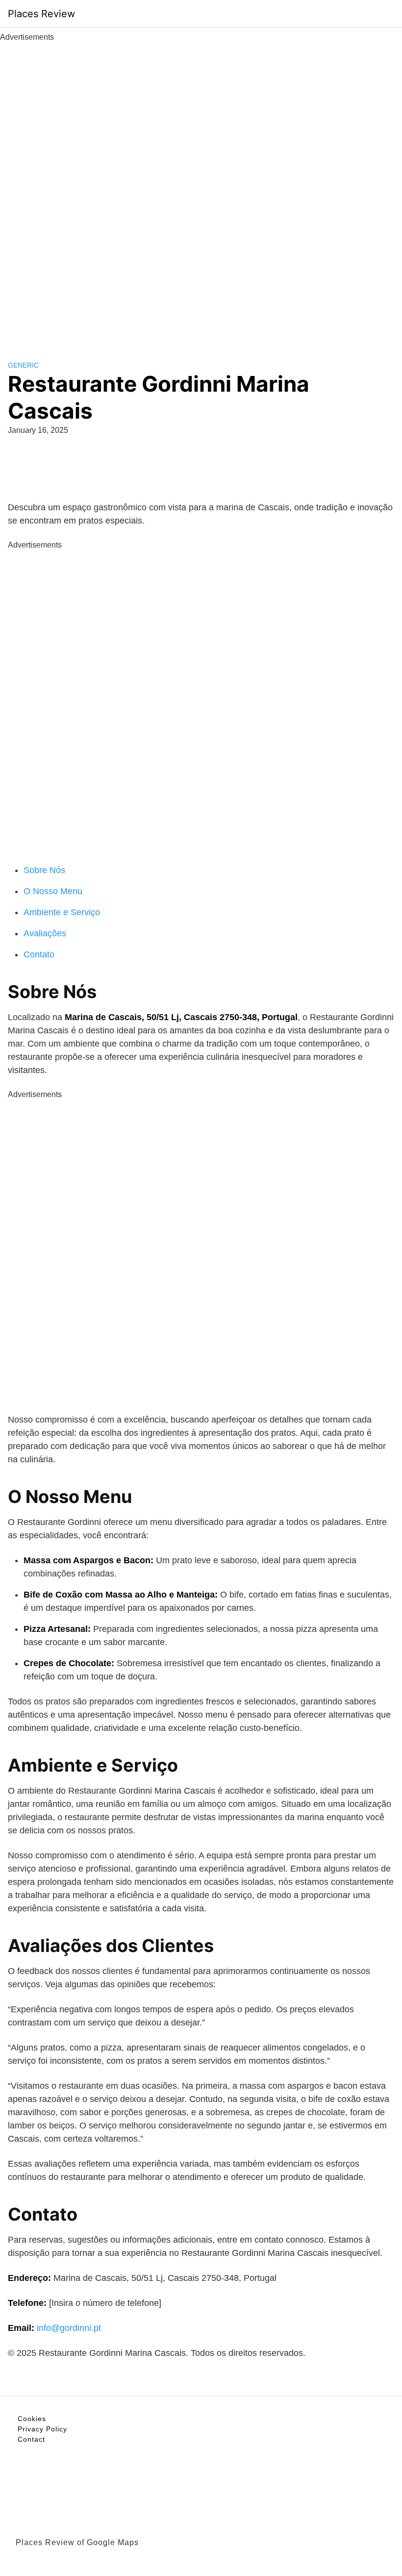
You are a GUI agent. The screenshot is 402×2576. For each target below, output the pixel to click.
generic (23, 365)
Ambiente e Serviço (62, 912)
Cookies (32, 2419)
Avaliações (45, 933)
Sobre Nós (44, 870)
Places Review (41, 14)
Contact (31, 2439)
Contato (39, 954)
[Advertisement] (201, 190)
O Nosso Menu (53, 891)
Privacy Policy (42, 2429)
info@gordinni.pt (69, 2328)
